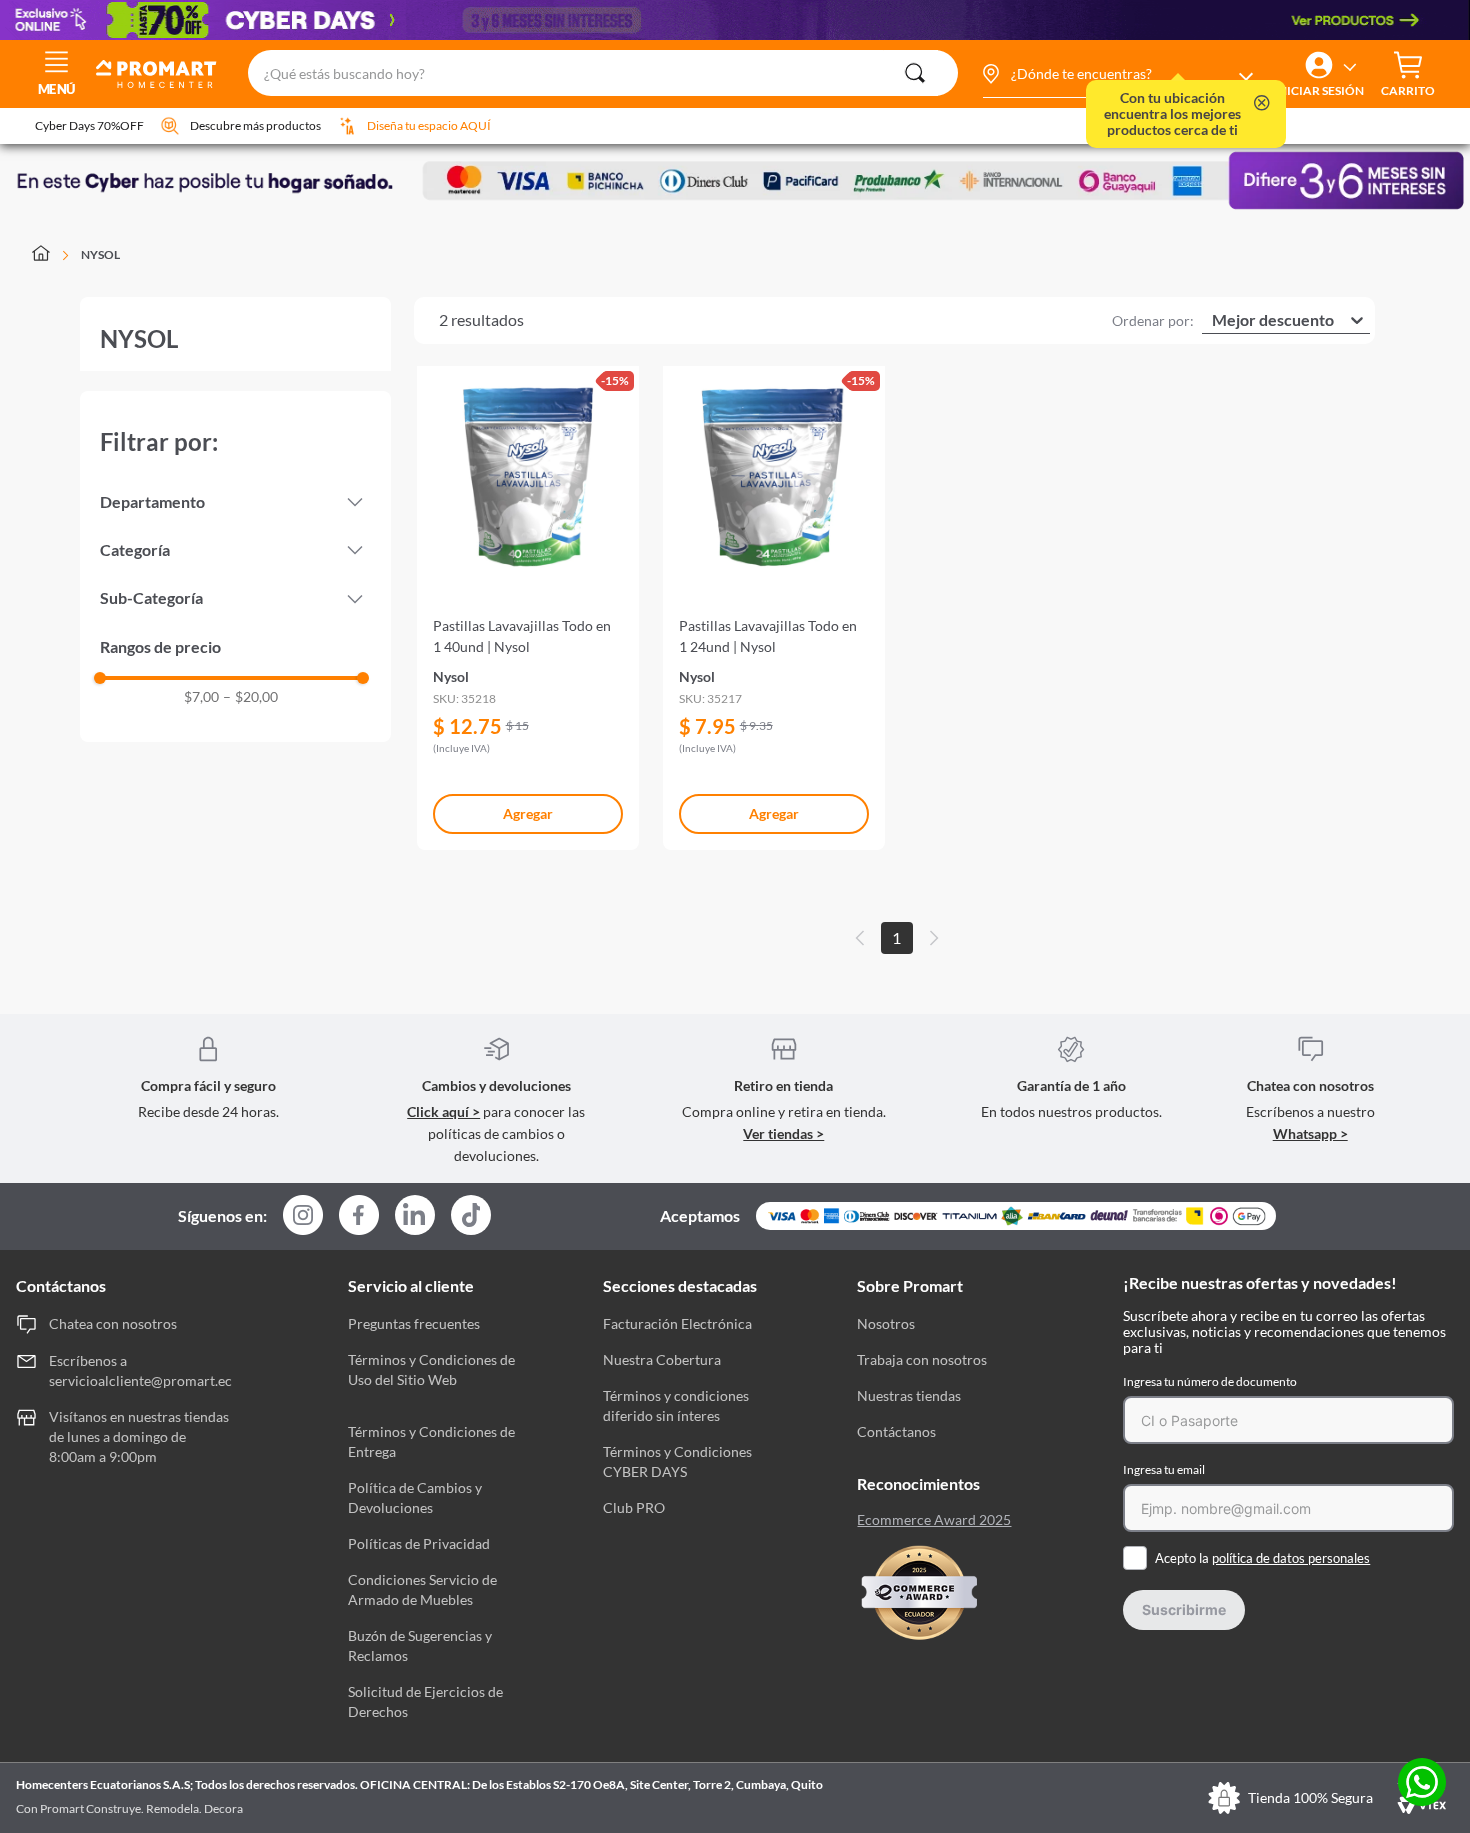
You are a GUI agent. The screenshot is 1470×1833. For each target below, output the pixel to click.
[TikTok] (471, 1215)
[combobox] (603, 74)
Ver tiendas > (783, 1133)
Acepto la (1262, 1558)
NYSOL (100, 254)
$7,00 (201, 697)
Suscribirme (1184, 1609)
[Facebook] (359, 1216)
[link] (528, 600)
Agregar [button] (528, 813)
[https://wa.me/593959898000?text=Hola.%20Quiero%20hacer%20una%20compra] (1422, 1783)
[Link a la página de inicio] (52, 255)
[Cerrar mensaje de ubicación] (1262, 104)
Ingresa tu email (1164, 1469)
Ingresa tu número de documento (1210, 1381)
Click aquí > (443, 1111)
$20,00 (250, 697)
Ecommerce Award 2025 (934, 1520)
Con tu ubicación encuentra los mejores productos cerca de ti (1172, 114)
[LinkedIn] (415, 1215)
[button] (1117, 74)
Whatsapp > (1310, 1133)
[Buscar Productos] (915, 73)
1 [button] (896, 938)
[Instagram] (303, 1216)
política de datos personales (1291, 1558)
